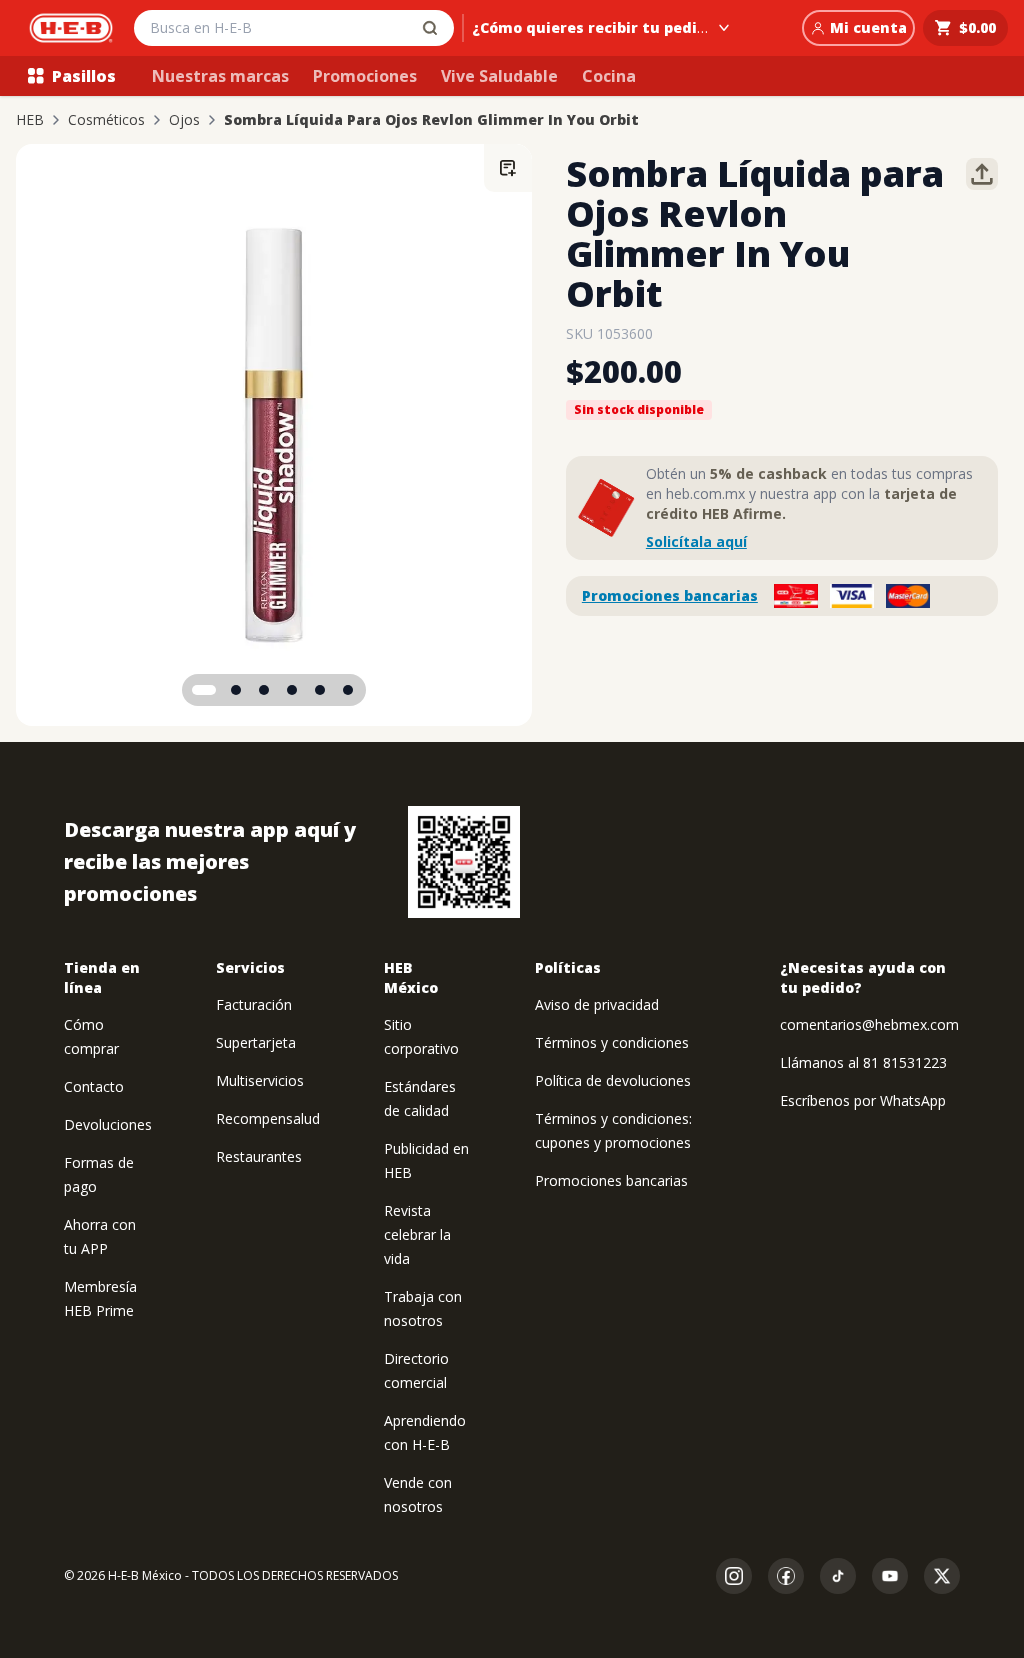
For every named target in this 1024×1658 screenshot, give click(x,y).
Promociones (365, 76)
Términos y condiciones (612, 1042)
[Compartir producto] (982, 174)
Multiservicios (260, 1080)
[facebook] (786, 1576)
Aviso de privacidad (597, 1004)
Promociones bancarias (670, 595)
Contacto (94, 1086)
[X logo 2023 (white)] (942, 1576)
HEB (30, 120)
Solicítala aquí (696, 541)
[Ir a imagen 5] (320, 690)
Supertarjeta (256, 1042)
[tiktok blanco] (838, 1576)
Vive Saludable (499, 76)
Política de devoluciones (613, 1080)
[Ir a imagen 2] (236, 690)
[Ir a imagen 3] (264, 690)
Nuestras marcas (220, 76)
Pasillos (84, 76)
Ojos (184, 120)
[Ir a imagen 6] (348, 690)
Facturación (254, 1004)
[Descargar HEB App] (464, 862)
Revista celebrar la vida (417, 1234)
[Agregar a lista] (508, 168)
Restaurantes (259, 1156)
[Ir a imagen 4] (292, 690)
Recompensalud (268, 1118)
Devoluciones (108, 1124)
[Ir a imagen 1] (204, 690)
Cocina (609, 76)
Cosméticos (106, 120)
